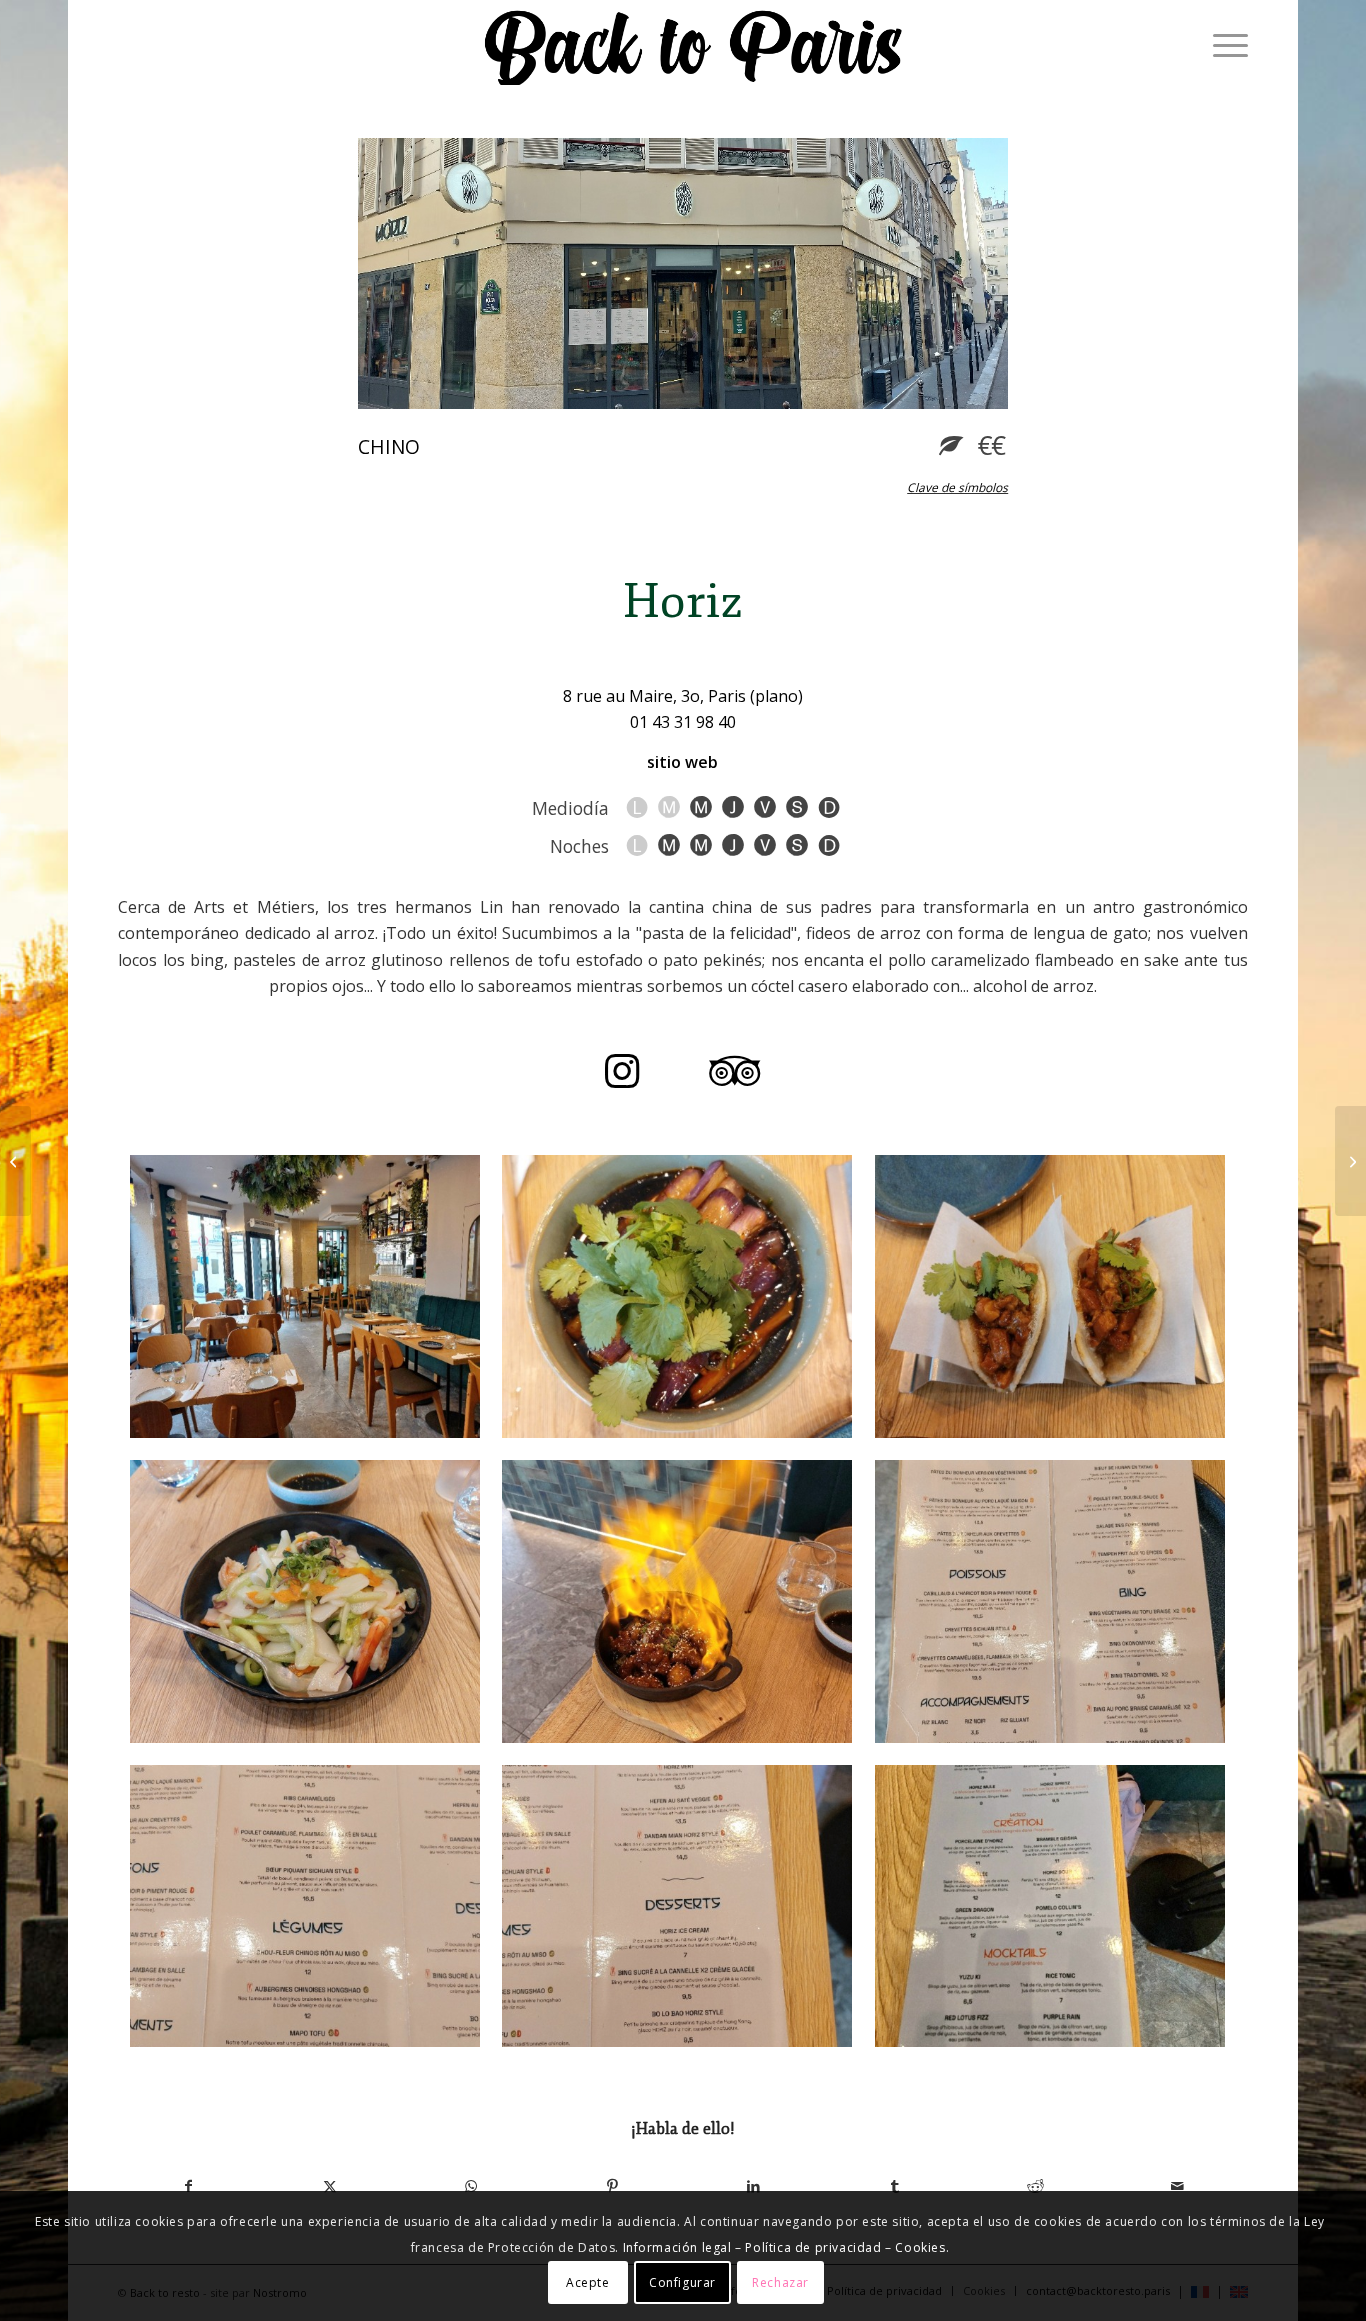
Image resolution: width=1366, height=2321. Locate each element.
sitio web (682, 762)
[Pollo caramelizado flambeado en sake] (677, 1601)
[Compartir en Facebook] (188, 2186)
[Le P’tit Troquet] (1350, 1161)
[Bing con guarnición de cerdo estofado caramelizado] (1050, 1296)
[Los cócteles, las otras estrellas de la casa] (1050, 1906)
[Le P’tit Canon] (15, 1161)
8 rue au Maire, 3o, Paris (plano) (683, 696)
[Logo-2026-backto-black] (694, 45)
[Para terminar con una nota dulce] (677, 1906)
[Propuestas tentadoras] (305, 1906)
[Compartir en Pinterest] (612, 2186)
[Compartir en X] (329, 2186)
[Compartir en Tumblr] (894, 2186)
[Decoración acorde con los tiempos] (305, 1296)
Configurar (682, 2281)
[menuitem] (1224, 45)
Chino (389, 446)
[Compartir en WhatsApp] (471, 2186)
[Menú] (1224, 45)
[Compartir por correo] (1177, 2186)
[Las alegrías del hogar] (1050, 1601)
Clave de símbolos (957, 487)
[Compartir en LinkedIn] (753, 2186)
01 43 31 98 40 (683, 722)
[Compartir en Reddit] (1035, 2186)
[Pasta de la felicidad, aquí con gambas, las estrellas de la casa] (305, 1601)
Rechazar (780, 2281)
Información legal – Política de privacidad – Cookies (784, 2247)
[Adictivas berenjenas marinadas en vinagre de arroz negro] (677, 1296)
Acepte (588, 2281)
